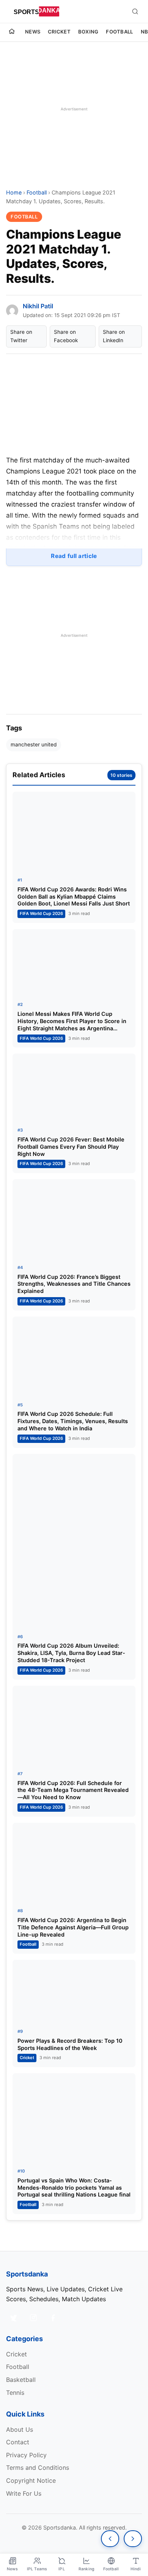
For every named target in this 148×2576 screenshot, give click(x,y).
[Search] (135, 11)
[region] (74, 109)
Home (14, 192)
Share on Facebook (66, 336)
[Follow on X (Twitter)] (14, 2318)
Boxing (88, 32)
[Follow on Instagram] (33, 2318)
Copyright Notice (31, 2480)
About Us (20, 2429)
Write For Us (24, 2493)
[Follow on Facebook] (53, 2318)
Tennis (15, 2393)
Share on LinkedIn (114, 336)
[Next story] (133, 2539)
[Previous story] (110, 2539)
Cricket (59, 32)
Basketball (21, 2380)
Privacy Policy (26, 2455)
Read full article (74, 556)
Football (119, 32)
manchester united (34, 744)
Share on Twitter (21, 336)
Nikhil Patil (38, 306)
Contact (18, 2442)
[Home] (12, 32)
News (33, 32)
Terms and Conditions (38, 2468)
